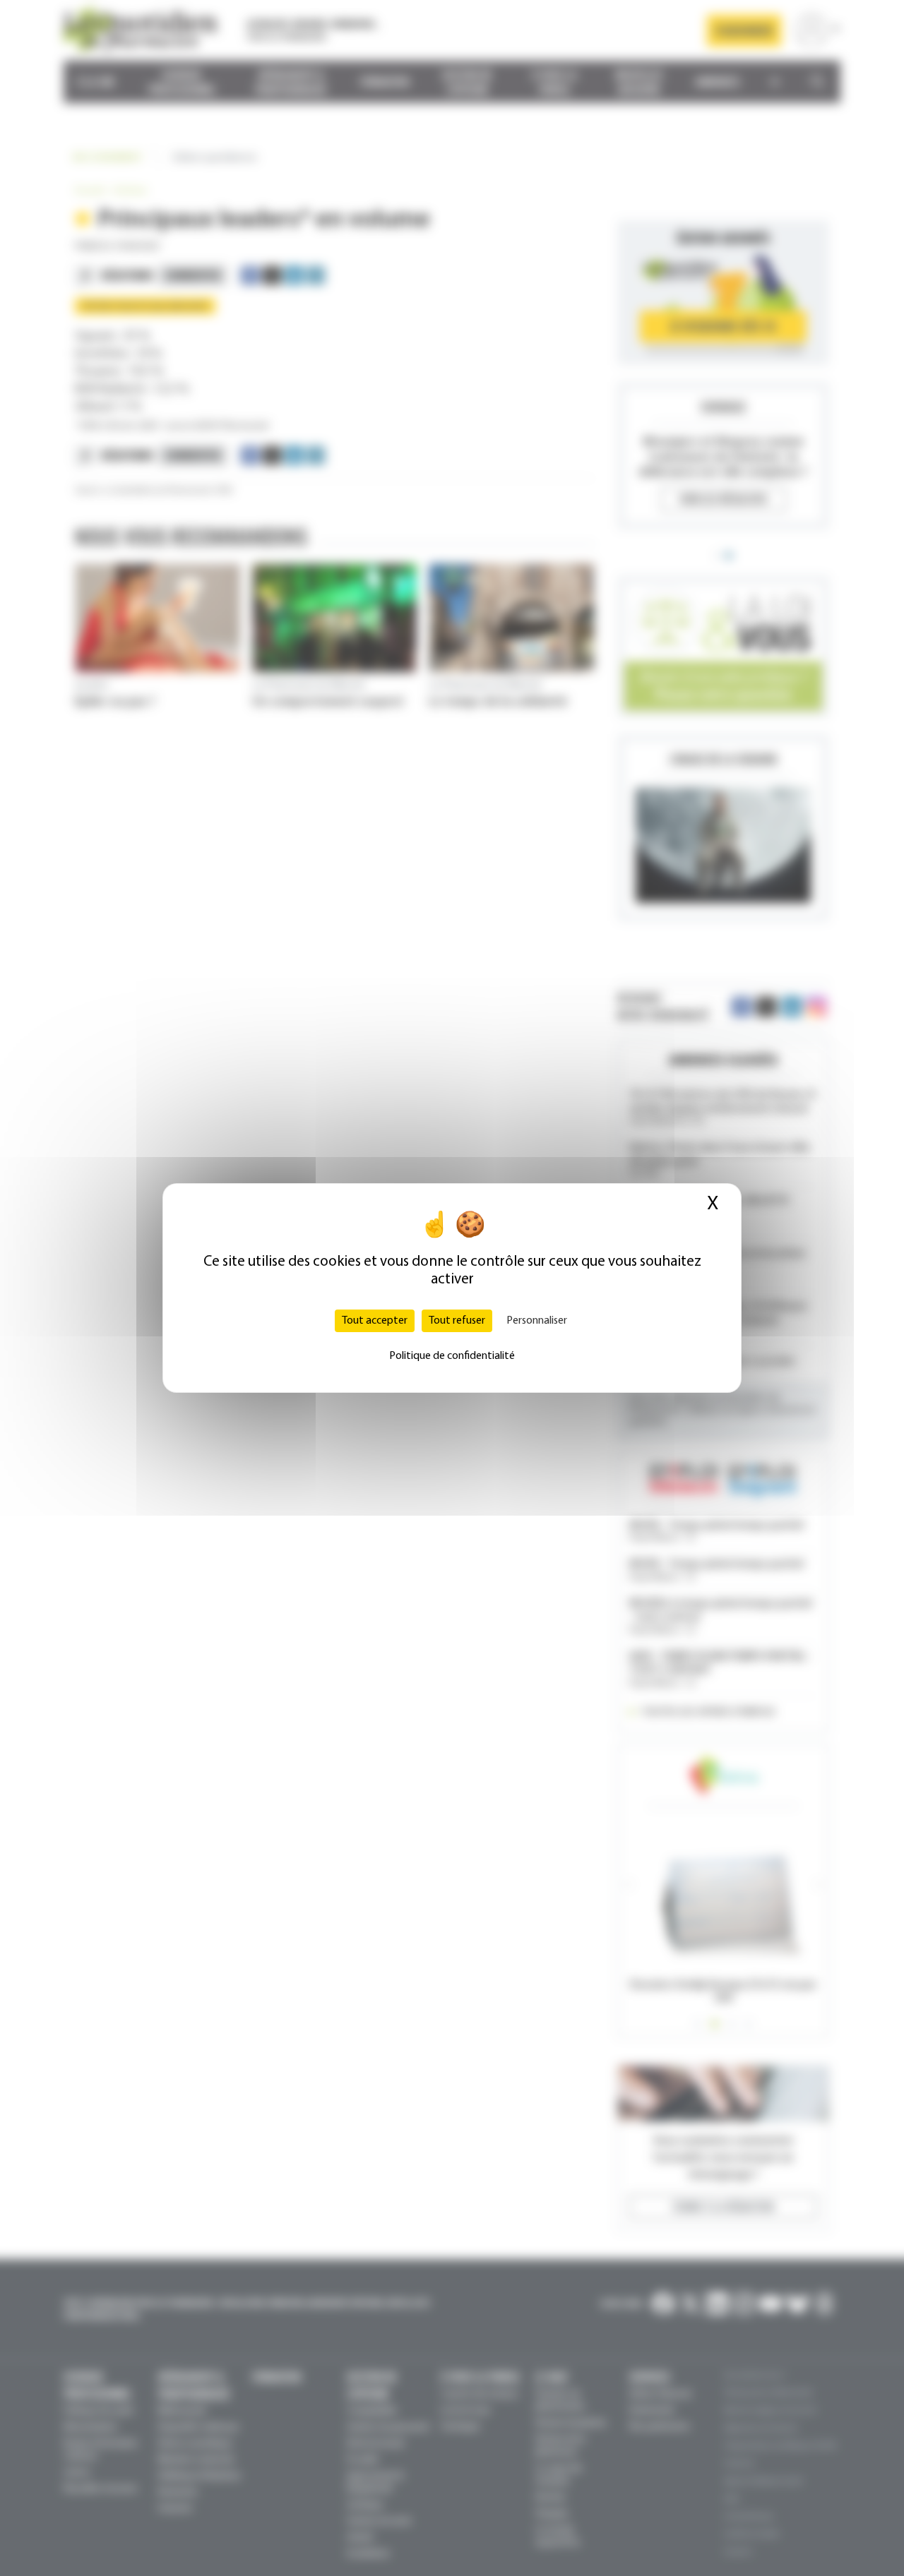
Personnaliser (537, 1321)
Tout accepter (375, 1321)
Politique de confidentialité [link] (452, 1356)
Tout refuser (457, 1321)
